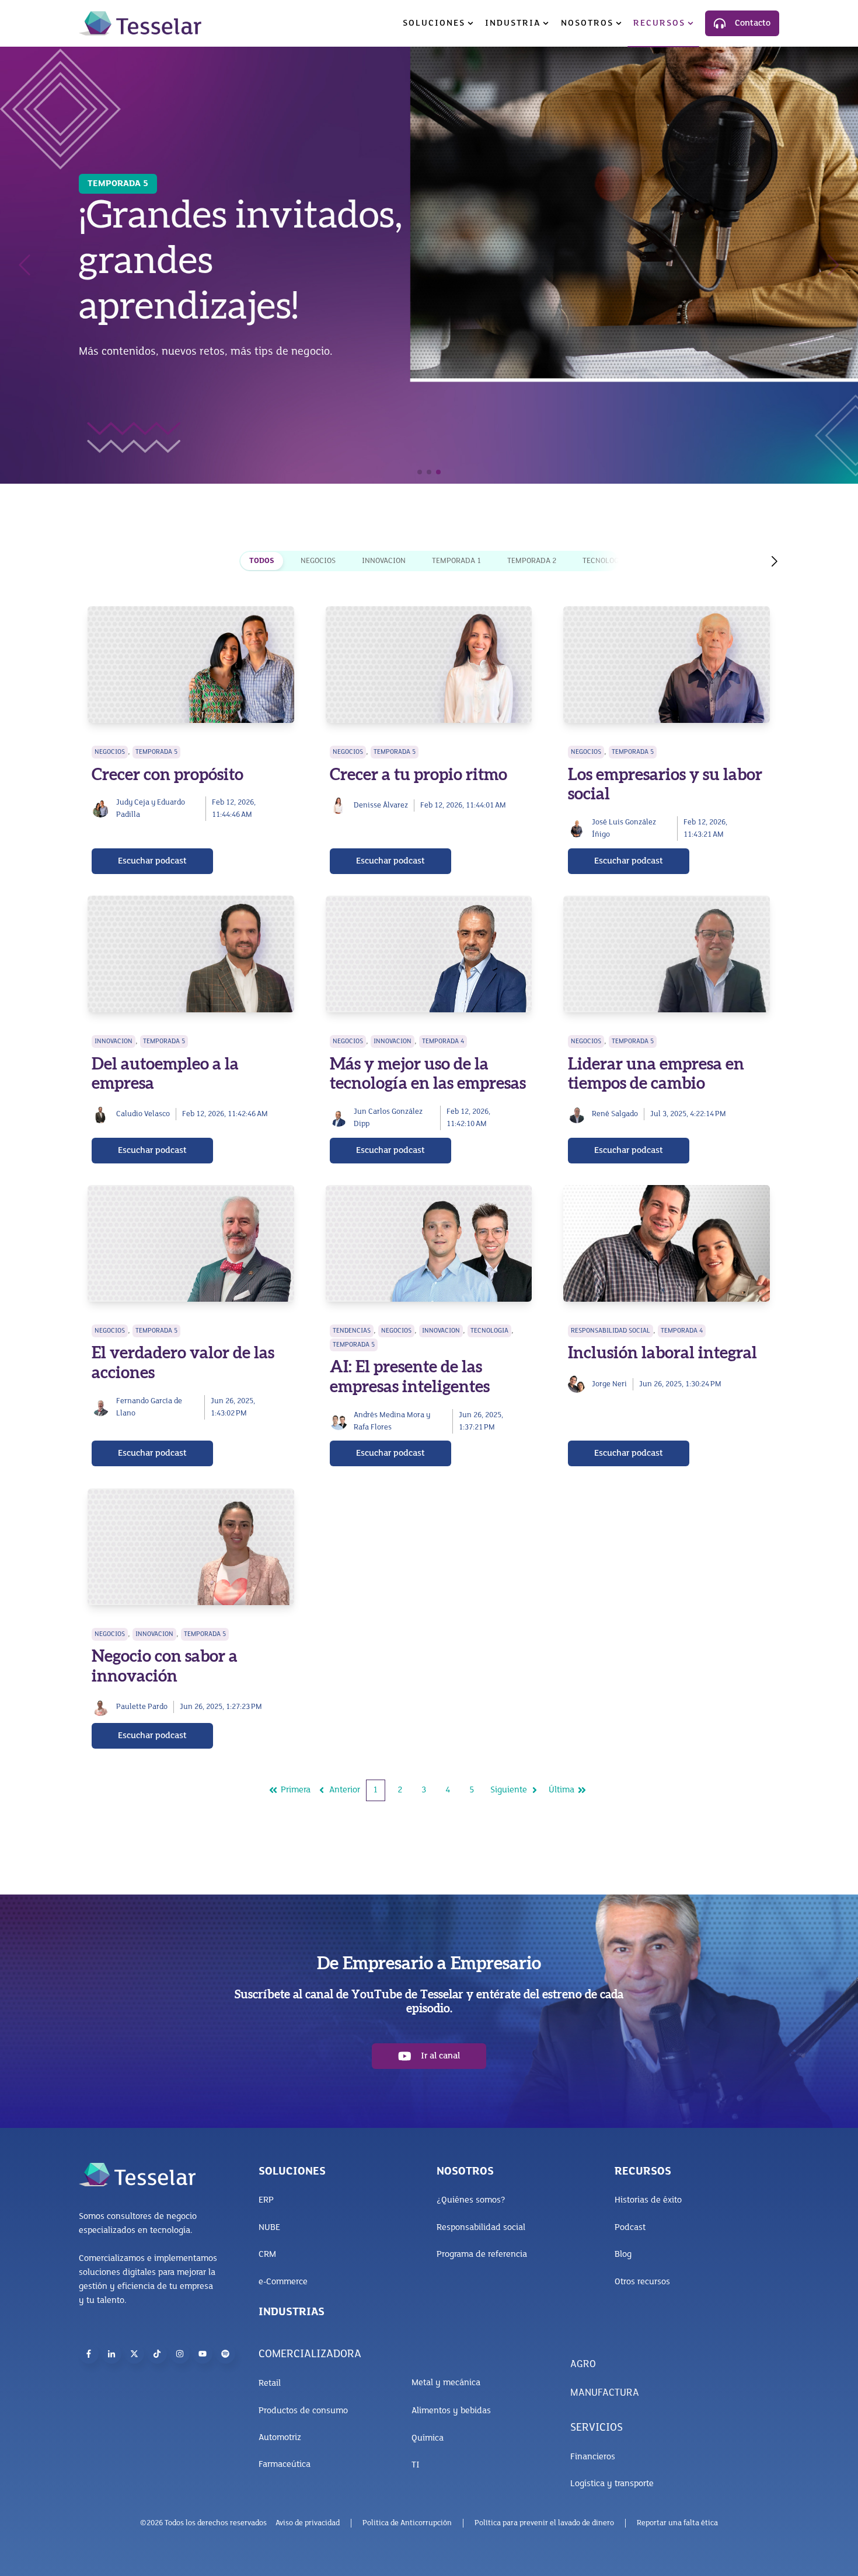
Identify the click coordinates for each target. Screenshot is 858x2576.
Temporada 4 (443, 1041)
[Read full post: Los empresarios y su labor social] (667, 665)
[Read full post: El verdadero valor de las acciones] (191, 1243)
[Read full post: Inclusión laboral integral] (667, 1243)
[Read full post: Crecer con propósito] (191, 665)
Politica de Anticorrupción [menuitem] (407, 2523)
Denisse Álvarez (381, 805)
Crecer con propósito (168, 775)
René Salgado (615, 1114)
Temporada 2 (532, 561)
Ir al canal (440, 2056)
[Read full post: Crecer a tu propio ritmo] (429, 665)
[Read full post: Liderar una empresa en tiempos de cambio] (667, 954)
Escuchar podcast (152, 861)
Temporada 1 (456, 561)
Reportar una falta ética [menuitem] (677, 2523)
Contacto (753, 23)
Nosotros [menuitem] (587, 23)
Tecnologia (604, 561)
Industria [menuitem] (513, 23)
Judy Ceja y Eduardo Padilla (151, 809)
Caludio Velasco (143, 1114)
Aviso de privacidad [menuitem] (308, 2523)
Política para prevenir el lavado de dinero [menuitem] (544, 2523)
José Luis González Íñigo (624, 829)
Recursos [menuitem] (659, 23)
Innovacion (384, 561)
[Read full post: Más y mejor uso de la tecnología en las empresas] (429, 954)
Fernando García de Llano (149, 1407)
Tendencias (352, 1331)
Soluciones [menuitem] (434, 23)
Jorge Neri (609, 1384)
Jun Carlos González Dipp (388, 1118)
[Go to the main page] (140, 23)
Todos (262, 561)
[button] (420, 472)
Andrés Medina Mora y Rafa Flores (392, 1421)
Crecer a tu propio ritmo (418, 775)
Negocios (318, 561)
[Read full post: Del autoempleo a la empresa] (191, 954)
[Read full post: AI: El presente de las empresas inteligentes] (429, 1243)
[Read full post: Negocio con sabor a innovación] (191, 1547)
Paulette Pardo (142, 1707)
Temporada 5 (156, 752)
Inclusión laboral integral (662, 1353)
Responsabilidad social (611, 1331)
